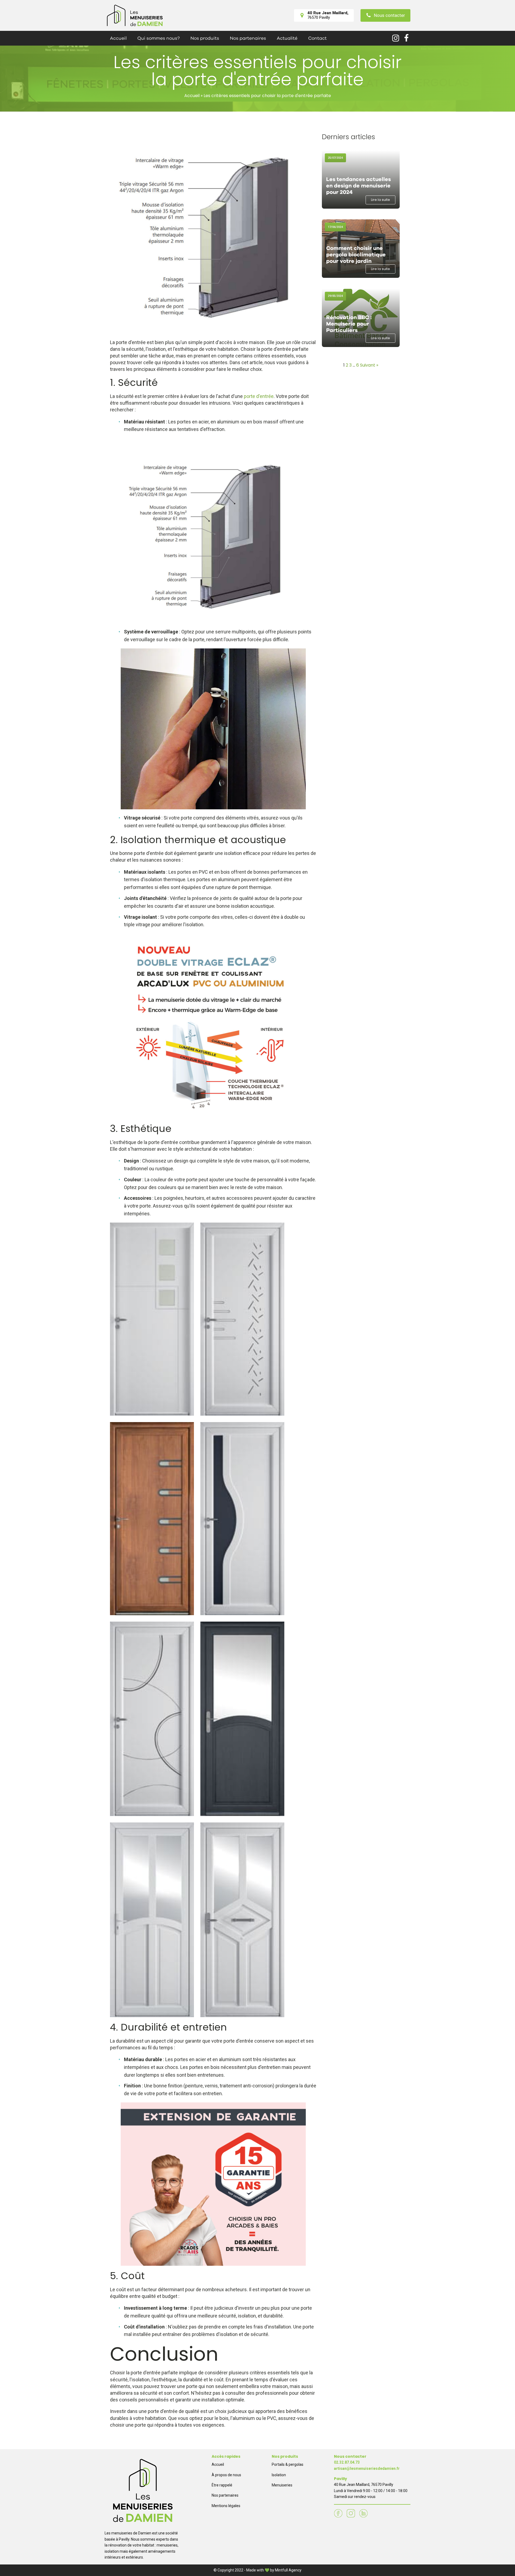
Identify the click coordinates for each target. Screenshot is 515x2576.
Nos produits (205, 38)
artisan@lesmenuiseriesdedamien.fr (367, 2468)
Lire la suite (380, 200)
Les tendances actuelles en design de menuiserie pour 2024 (358, 186)
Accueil (118, 38)
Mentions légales (226, 2506)
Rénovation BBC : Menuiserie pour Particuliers (349, 324)
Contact (317, 38)
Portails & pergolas (288, 2464)
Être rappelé (222, 2485)
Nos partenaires (248, 38)
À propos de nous (226, 2475)
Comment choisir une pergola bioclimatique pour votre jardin (356, 255)
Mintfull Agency (288, 2570)
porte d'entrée (259, 396)
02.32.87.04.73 (347, 2462)
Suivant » (369, 365)
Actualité (287, 38)
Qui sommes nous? (159, 38)
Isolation (279, 2475)
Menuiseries (282, 2485)
